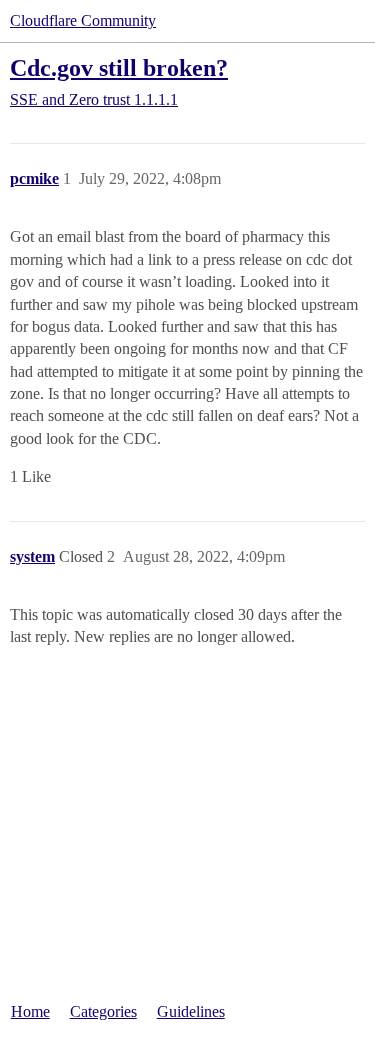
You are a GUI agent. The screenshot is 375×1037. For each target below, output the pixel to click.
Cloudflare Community (83, 20)
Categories (103, 1011)
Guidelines (191, 1011)
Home (30, 1011)
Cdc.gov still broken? (119, 67)
